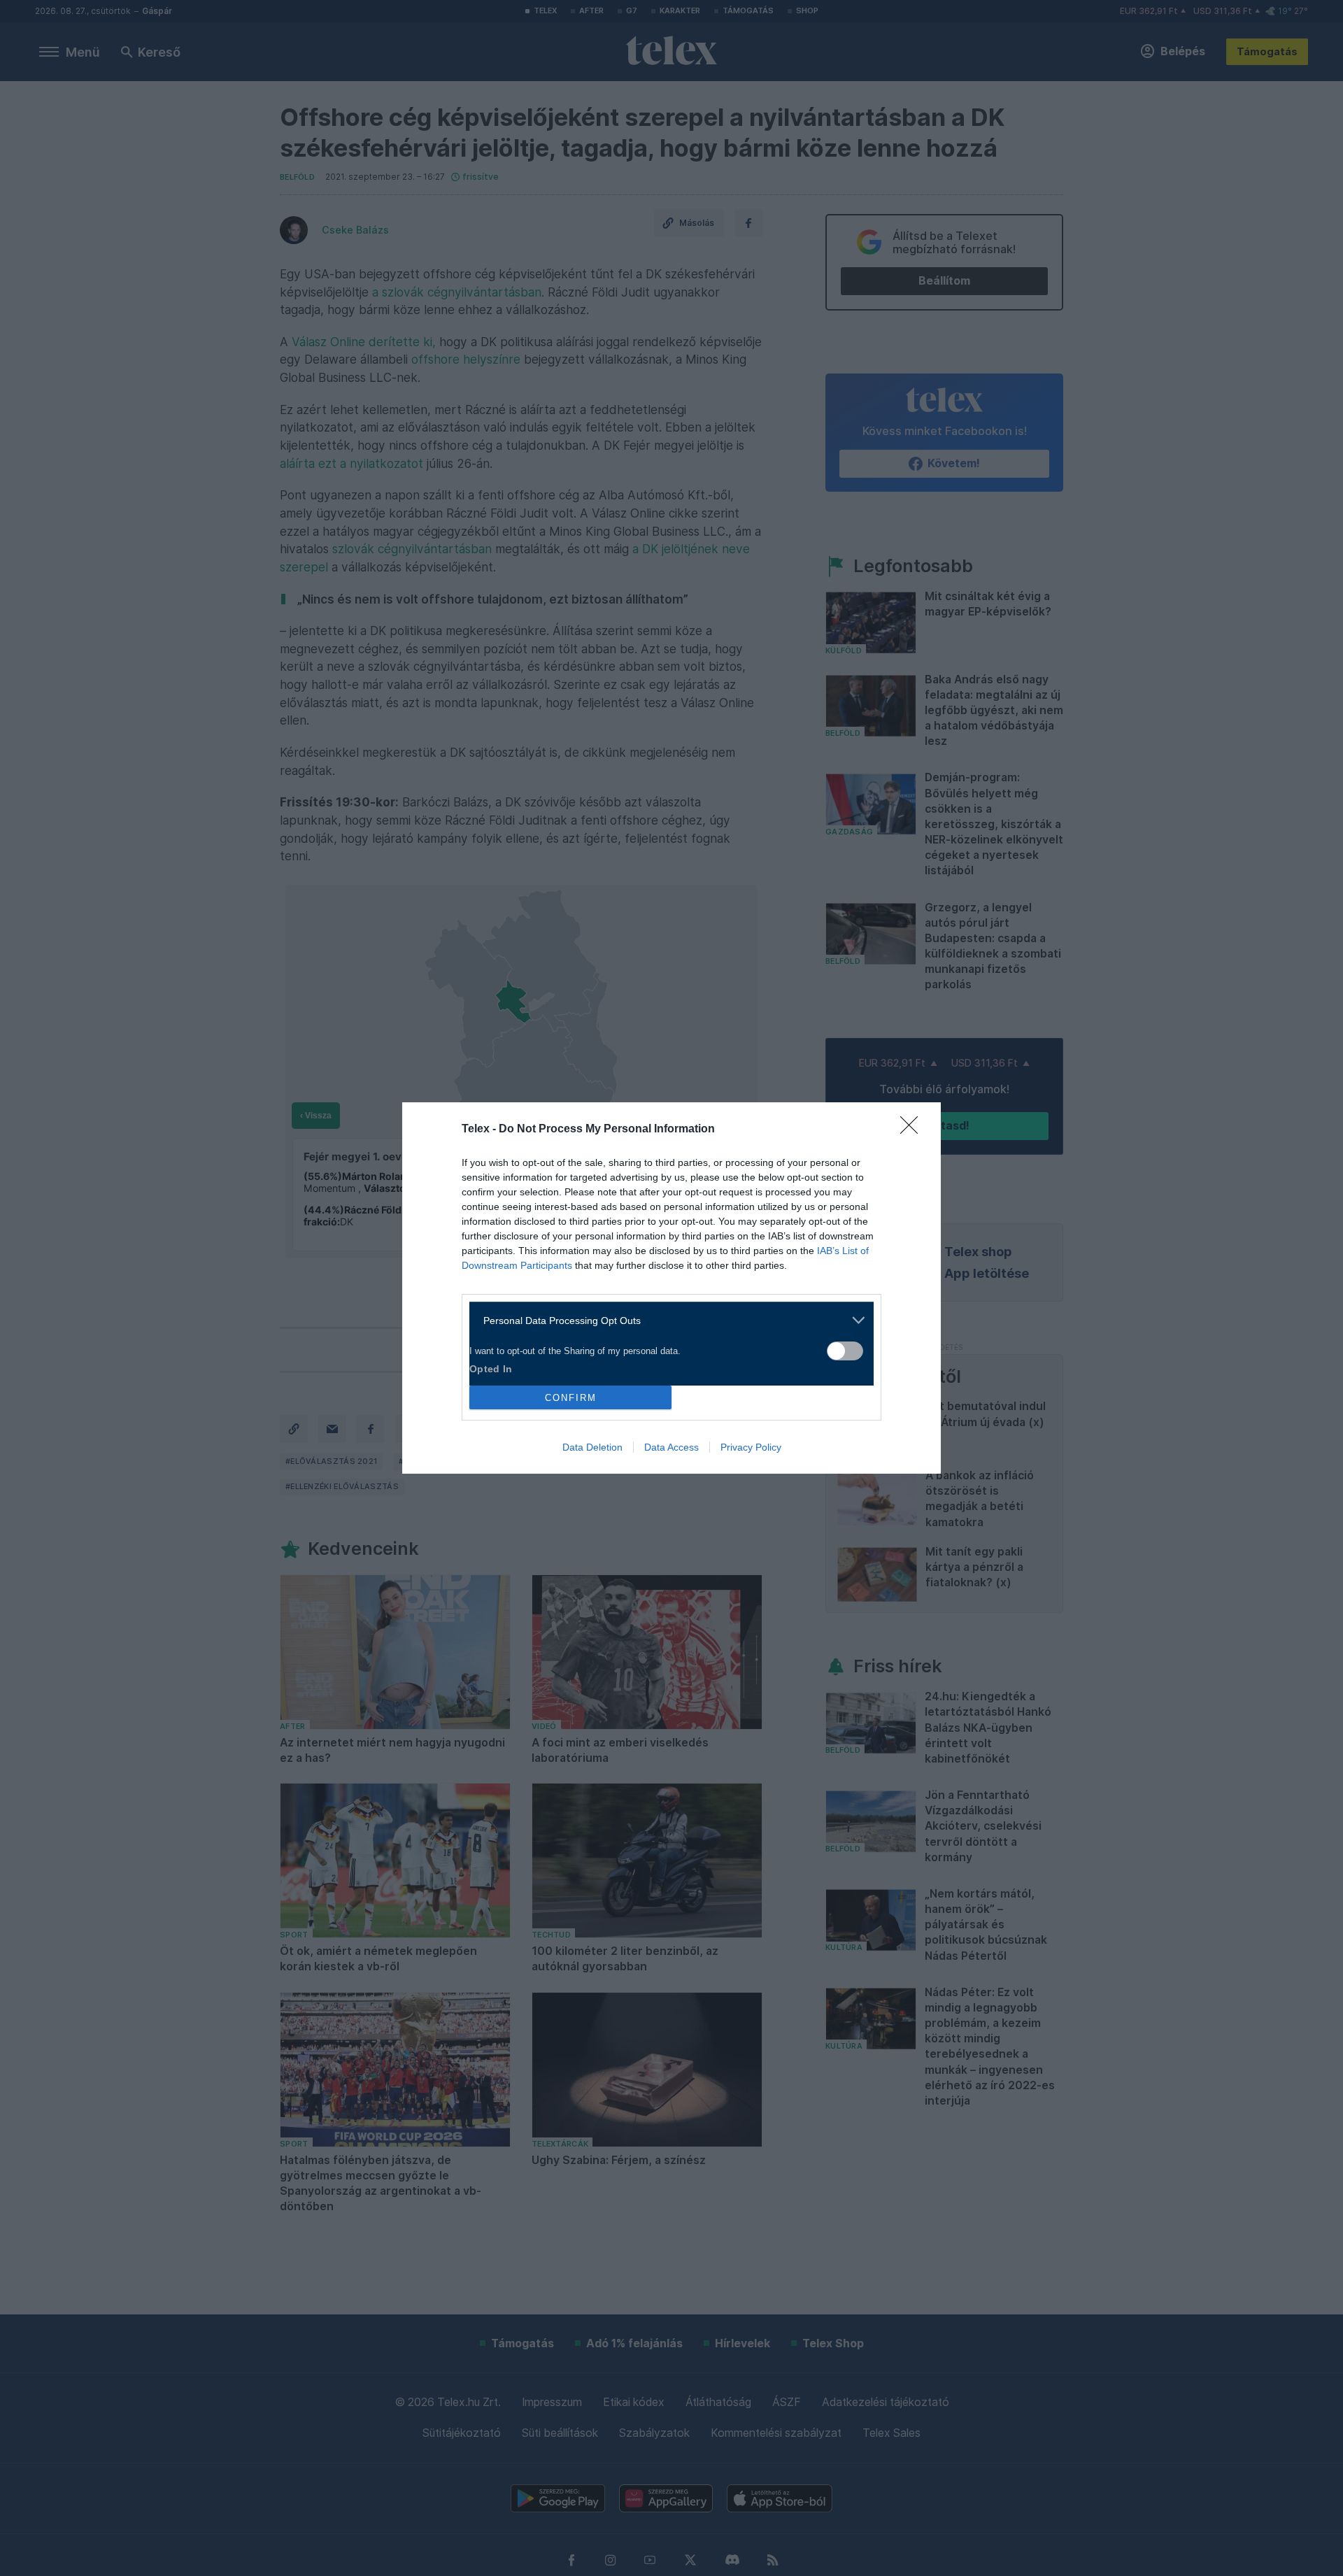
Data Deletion (592, 1447)
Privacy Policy (751, 1447)
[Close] (914, 1130)
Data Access (671, 1447)
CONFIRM (571, 1398)
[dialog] (671, 1288)
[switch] (845, 1351)
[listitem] (666, 1320)
